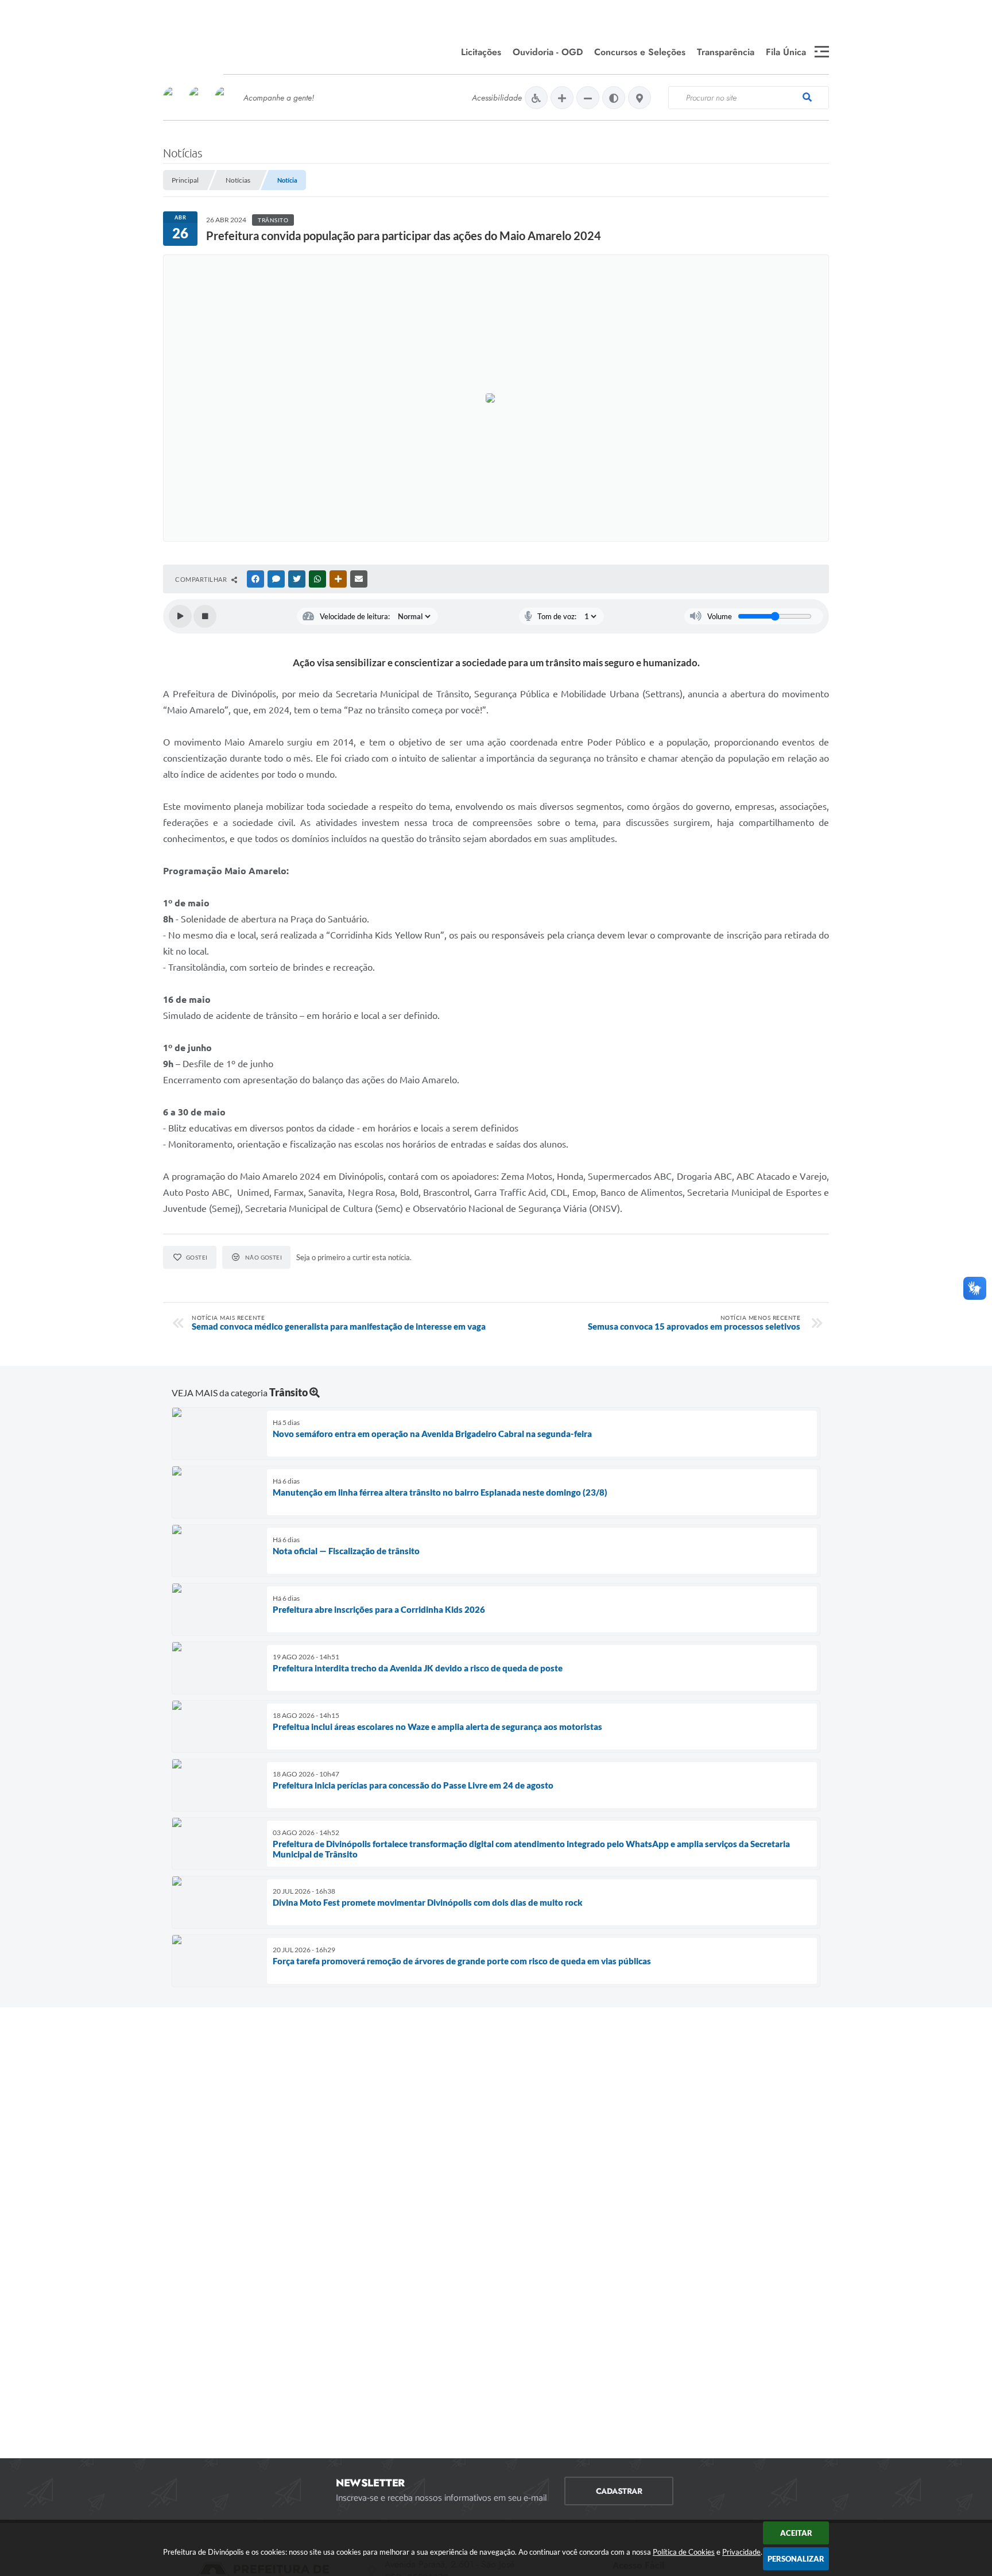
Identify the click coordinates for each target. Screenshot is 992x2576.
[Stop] (205, 616)
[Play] (180, 616)
